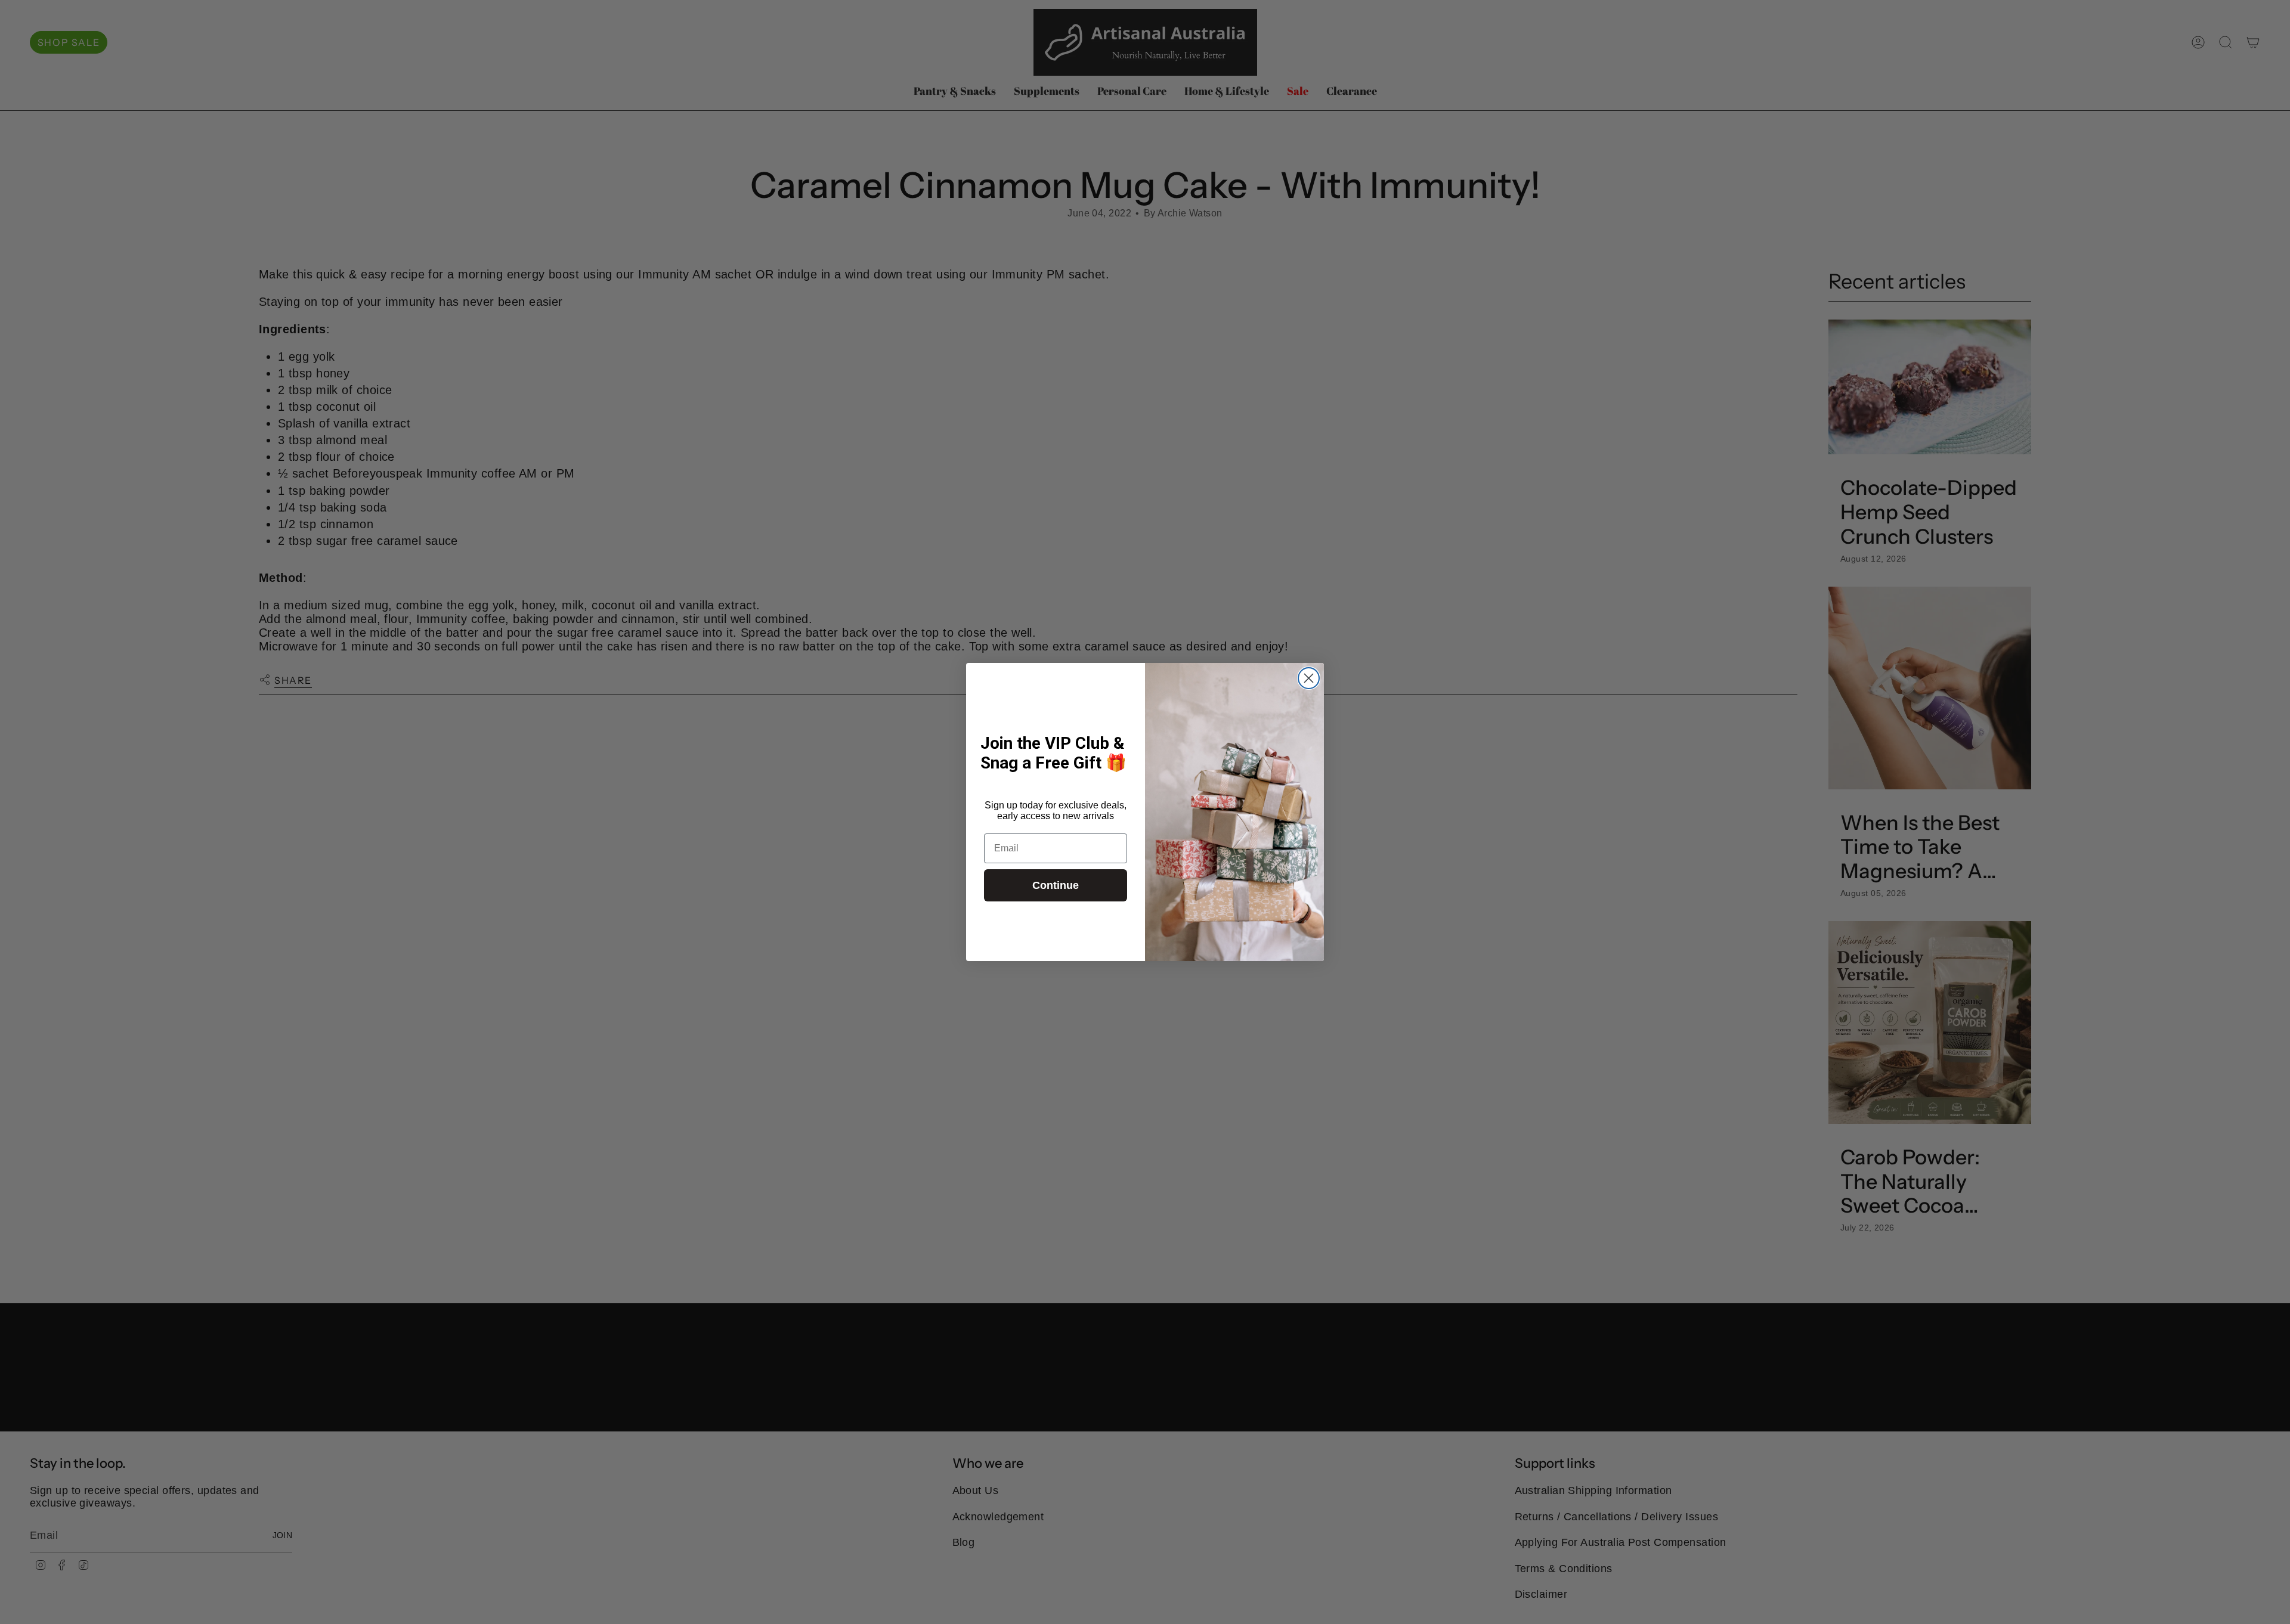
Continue (1056, 885)
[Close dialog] (1309, 678)
